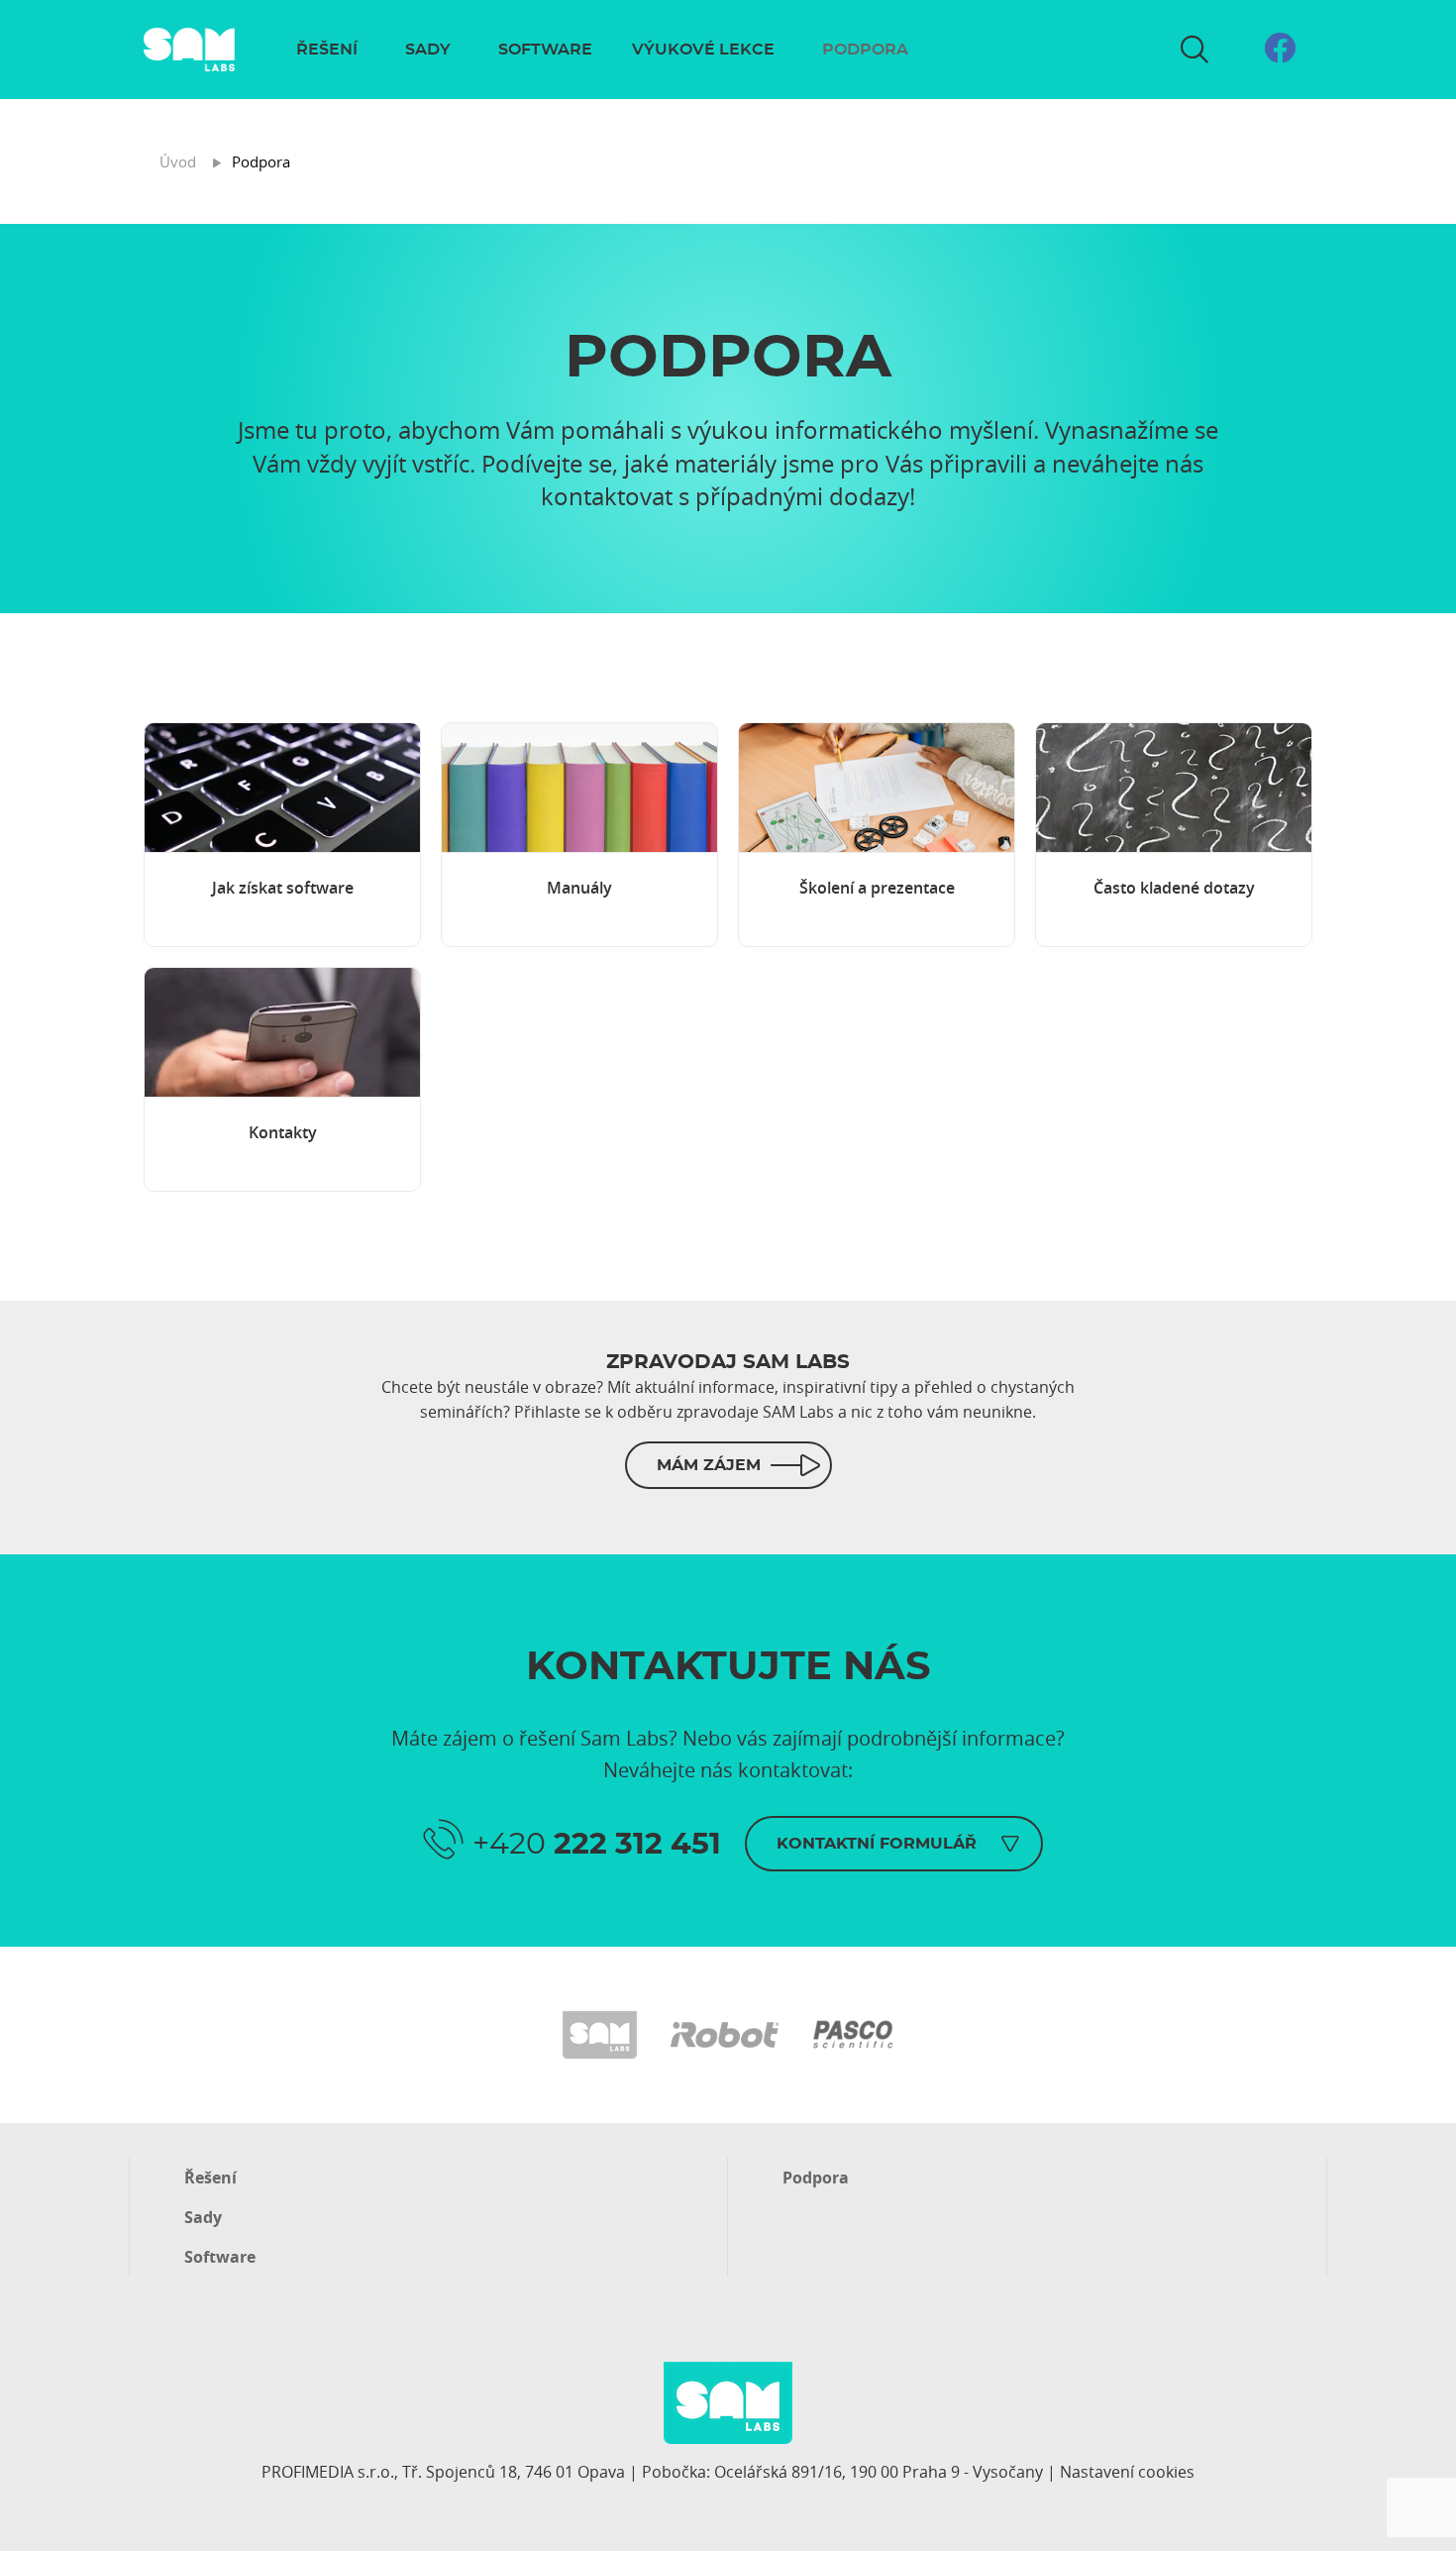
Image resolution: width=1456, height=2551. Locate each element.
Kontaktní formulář (877, 1844)
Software (545, 50)
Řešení (327, 50)
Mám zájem (709, 1465)
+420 (597, 1845)
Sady (428, 50)
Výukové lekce (703, 50)
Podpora (865, 50)
